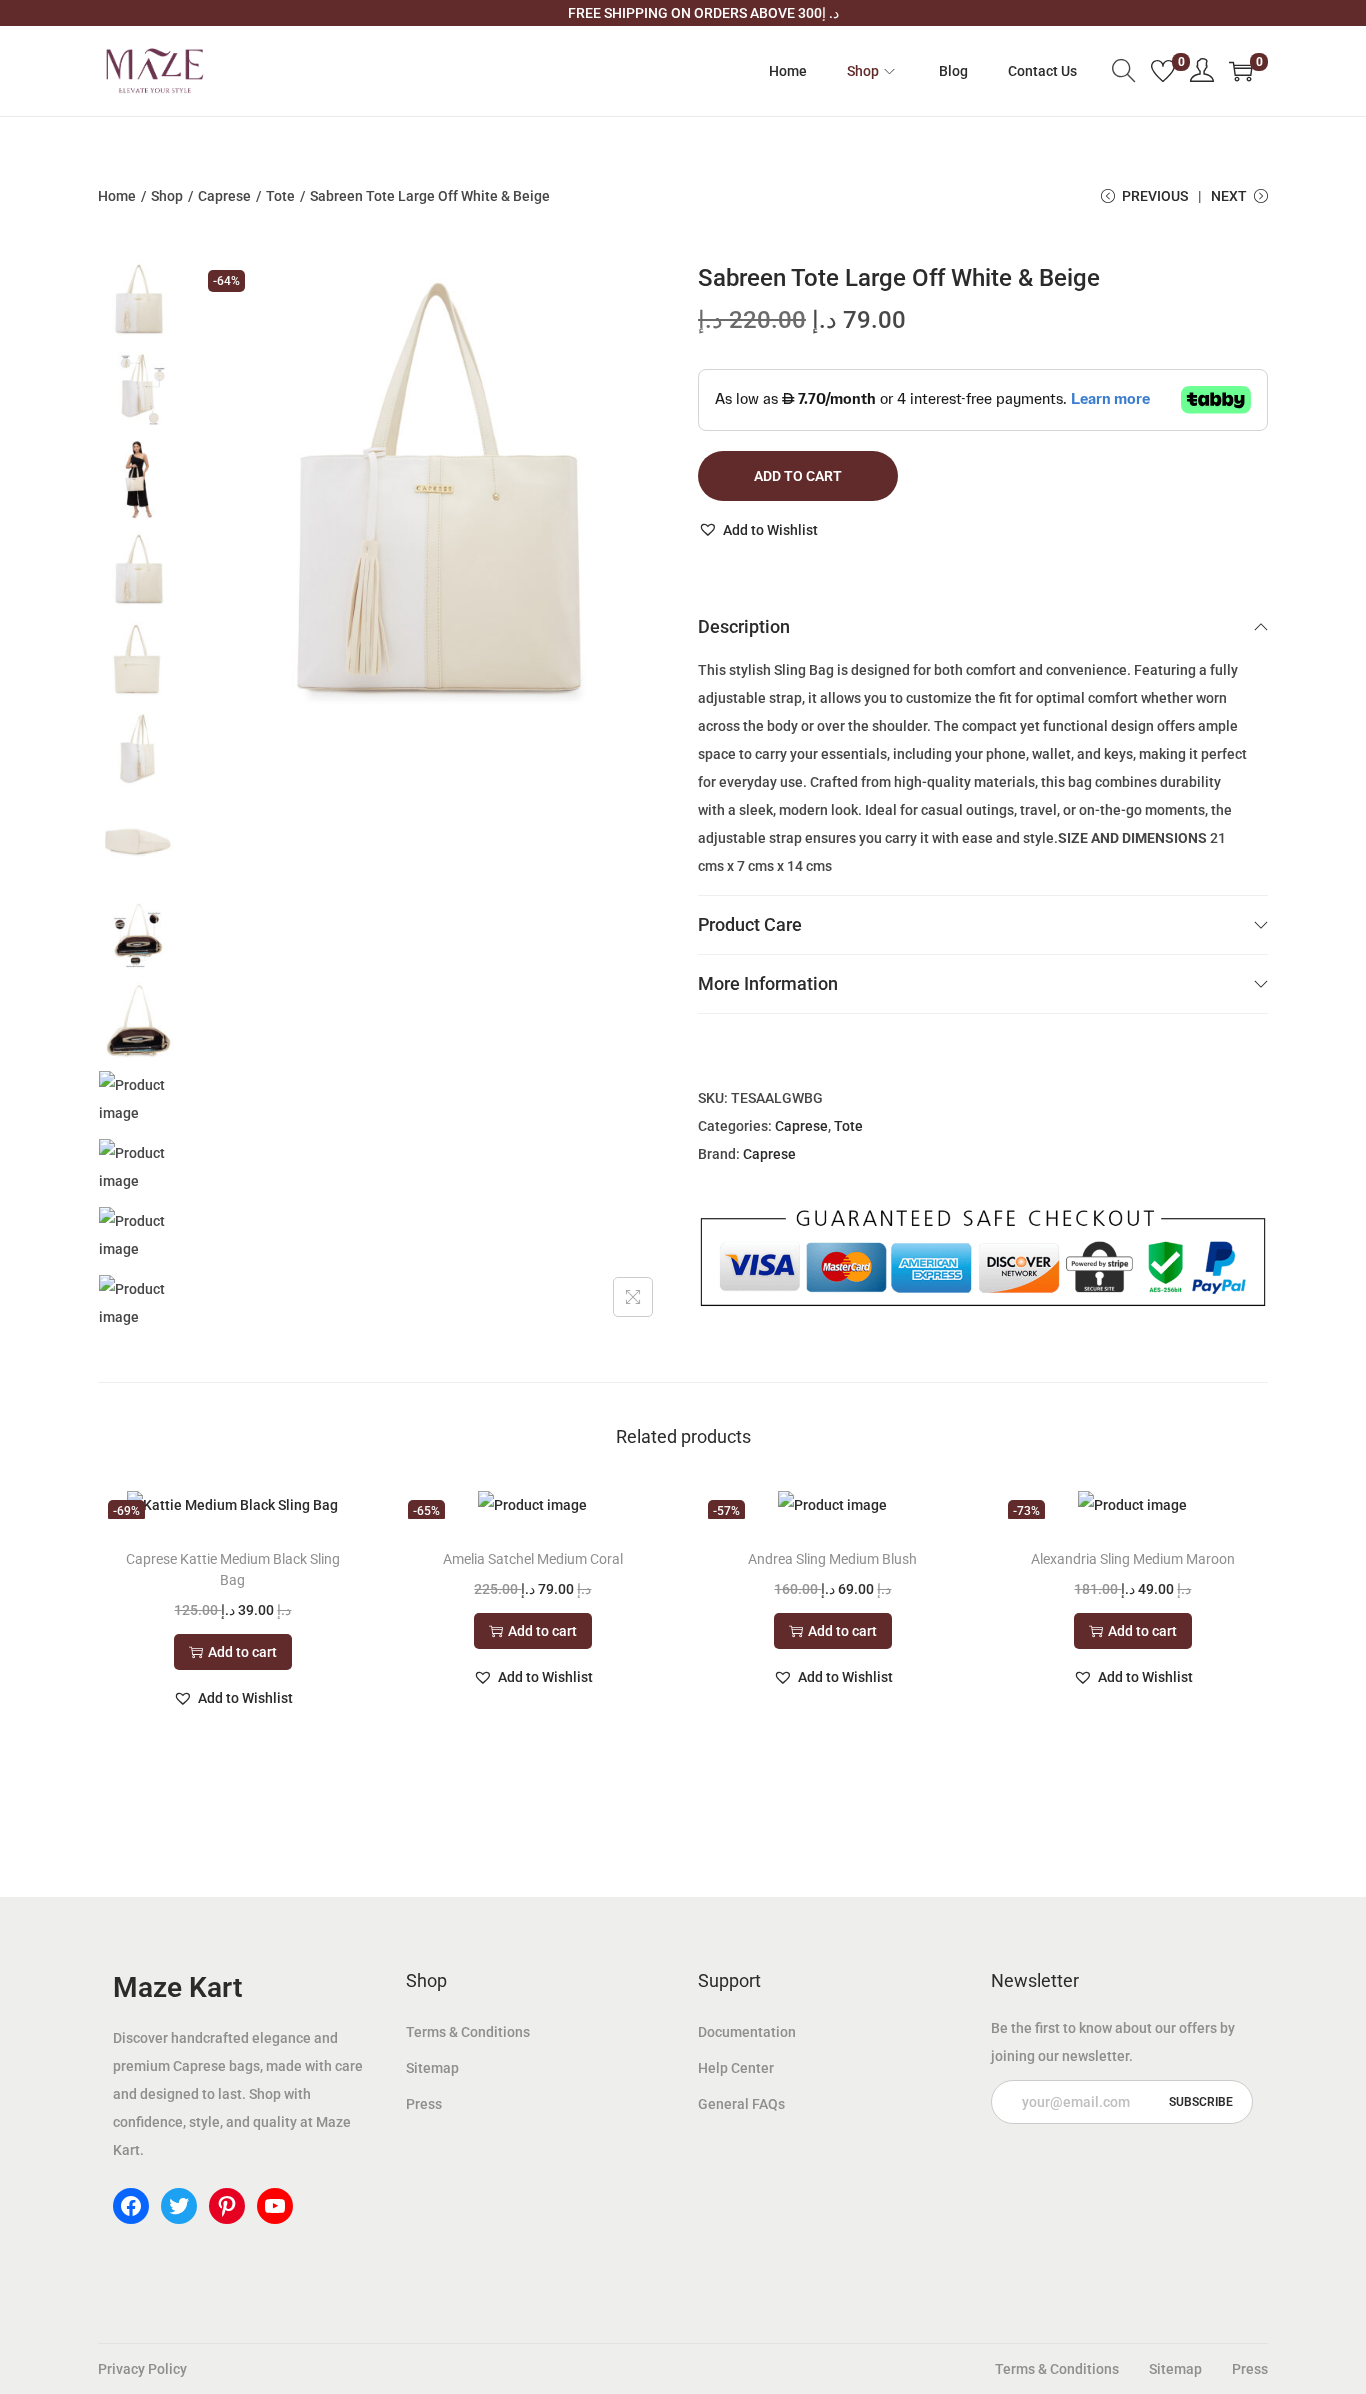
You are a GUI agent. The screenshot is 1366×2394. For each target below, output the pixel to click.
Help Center (736, 2068)
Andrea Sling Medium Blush (832, 1559)
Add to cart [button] (242, 1652)
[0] (1163, 71)
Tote (280, 196)
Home (117, 196)
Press (424, 2104)
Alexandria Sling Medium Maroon (1133, 1559)
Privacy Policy (142, 2369)
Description (744, 626)
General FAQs (741, 2104)
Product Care (750, 924)
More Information (768, 983)
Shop (167, 196)
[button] (758, 530)
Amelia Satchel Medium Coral (533, 1559)
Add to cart (798, 476)
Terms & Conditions (468, 2032)
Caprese (224, 196)
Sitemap (432, 2068)
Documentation (747, 2032)
